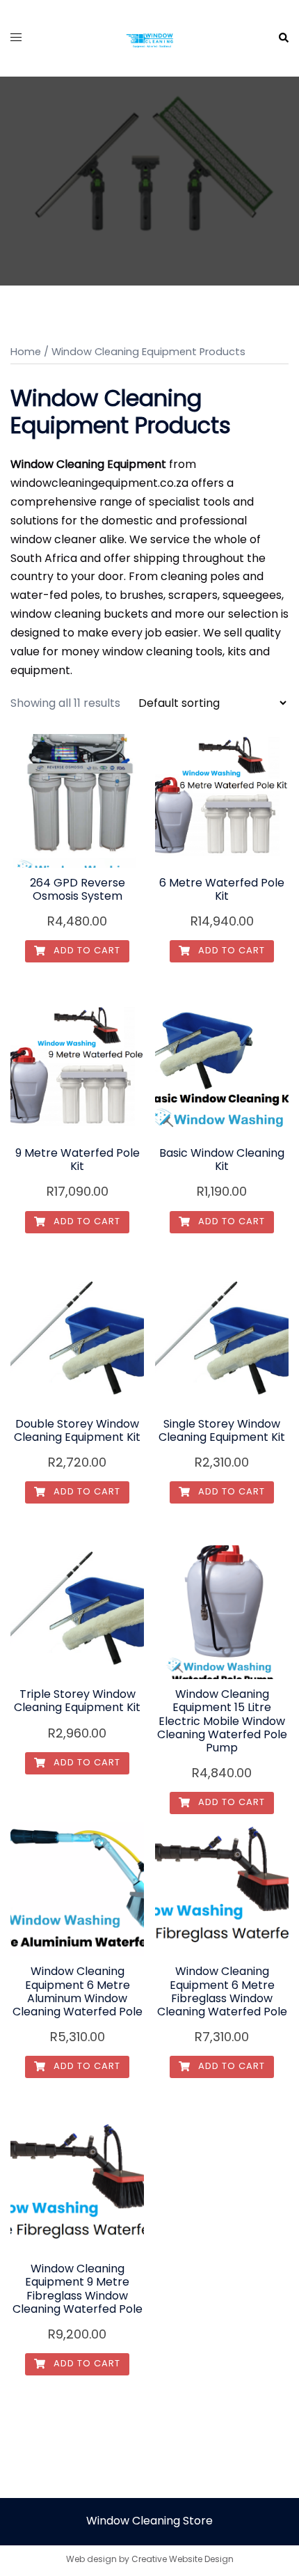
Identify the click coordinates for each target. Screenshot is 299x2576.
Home (26, 352)
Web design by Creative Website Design (150, 2559)
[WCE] (149, 37)
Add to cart (86, 950)
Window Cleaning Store (149, 2521)
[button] (283, 38)
